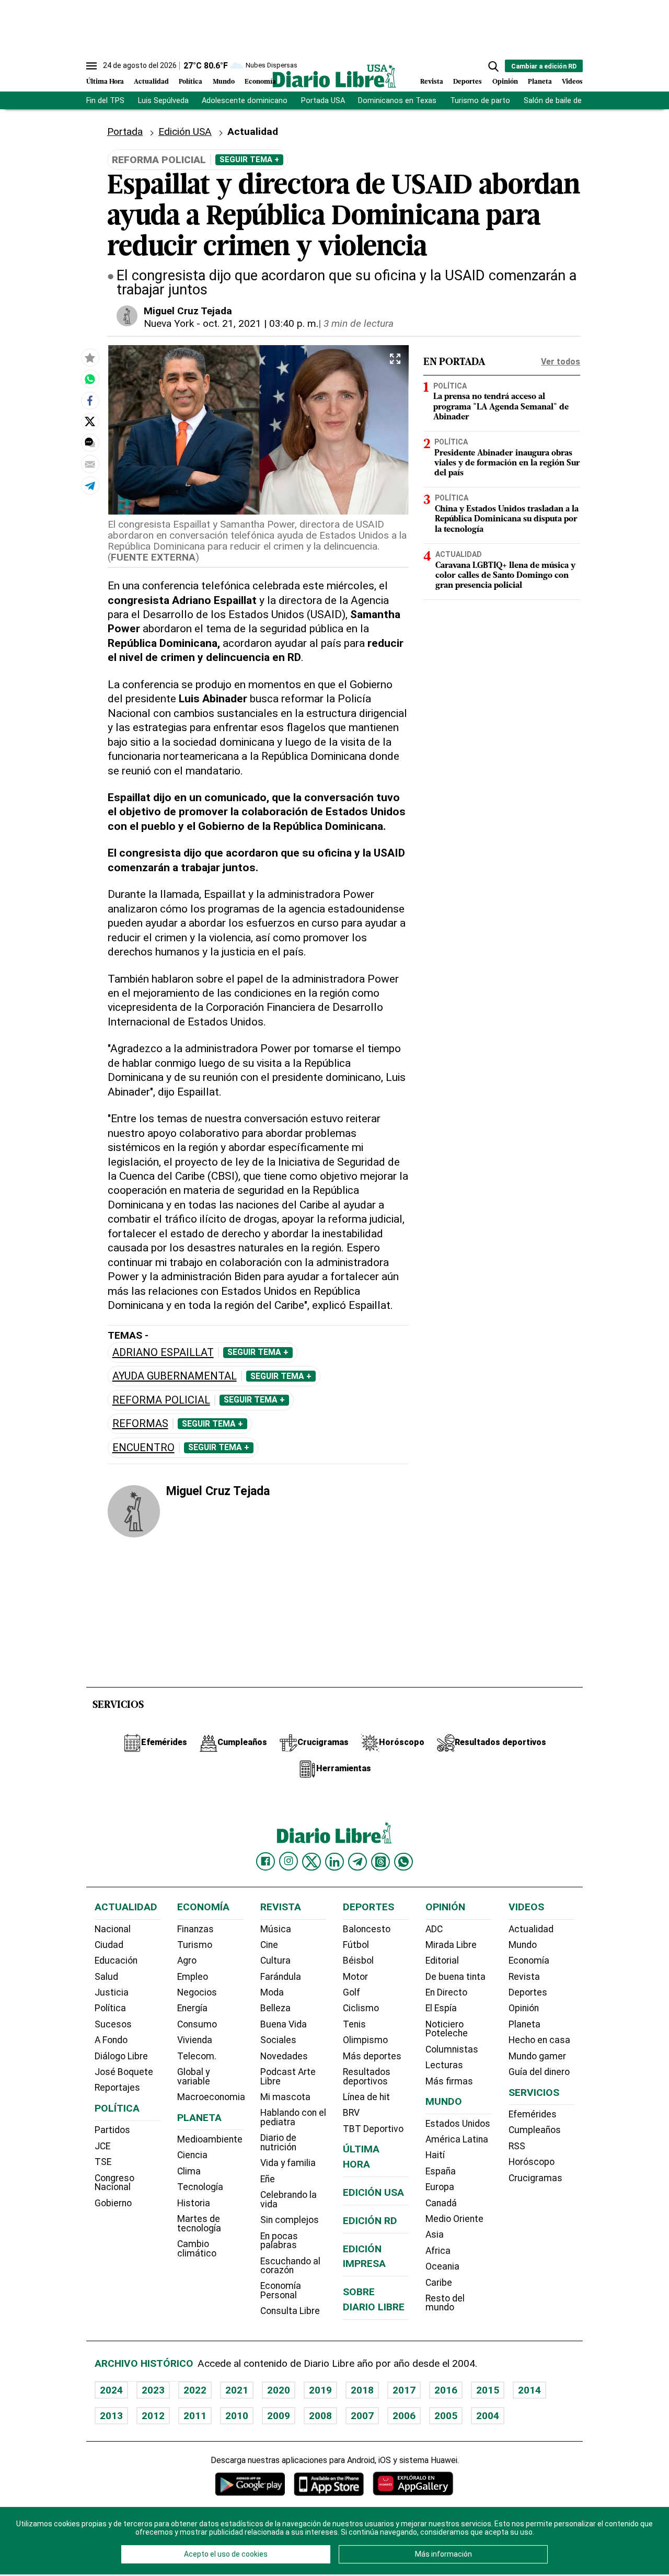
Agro (187, 1961)
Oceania (442, 2266)
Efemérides (533, 2114)
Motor (355, 1977)
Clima (189, 2171)
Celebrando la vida (289, 2199)
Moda (272, 1992)
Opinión (505, 82)
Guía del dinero (539, 2072)
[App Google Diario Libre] (250, 2484)
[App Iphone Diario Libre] (329, 2484)
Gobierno (113, 2203)
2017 (404, 2390)
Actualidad (151, 82)
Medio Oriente (454, 2219)
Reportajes (117, 2088)
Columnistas (452, 2049)
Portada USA (323, 101)
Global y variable (194, 2077)
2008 (320, 2416)
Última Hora (105, 82)
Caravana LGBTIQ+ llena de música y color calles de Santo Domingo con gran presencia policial (505, 575)
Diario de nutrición (278, 2142)
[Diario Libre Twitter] (312, 1862)
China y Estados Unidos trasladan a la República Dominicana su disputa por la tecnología (507, 519)
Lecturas (444, 2065)
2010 (237, 2416)
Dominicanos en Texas (397, 101)
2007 (362, 2416)
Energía (192, 2008)
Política (191, 82)
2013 (111, 2416)
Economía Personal (281, 2290)
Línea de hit (366, 2097)
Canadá (441, 2203)
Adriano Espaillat (163, 1353)
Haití (435, 2155)
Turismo (195, 1945)
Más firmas (449, 2081)
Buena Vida (284, 2024)
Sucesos (113, 2024)
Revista (432, 82)
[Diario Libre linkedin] (334, 1862)
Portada (125, 132)
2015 (488, 2390)
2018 (362, 2390)
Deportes (468, 82)
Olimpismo (365, 2040)
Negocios (197, 1992)
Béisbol (358, 1961)
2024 (111, 2390)
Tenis (354, 2024)
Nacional (113, 1929)
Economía (260, 82)
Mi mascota (285, 2097)
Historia (194, 2203)
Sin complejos (290, 2220)
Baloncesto (367, 1929)
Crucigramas (535, 2178)
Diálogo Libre (121, 2056)
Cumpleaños (535, 2130)
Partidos (112, 2130)
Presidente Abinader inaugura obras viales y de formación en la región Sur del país (507, 463)
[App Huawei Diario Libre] (413, 2484)
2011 (195, 2416)
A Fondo (111, 2040)
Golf (351, 1992)
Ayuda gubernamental (175, 1376)
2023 (153, 2390)
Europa (440, 2187)
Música (276, 1929)
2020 (279, 2390)
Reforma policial (161, 1400)
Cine (269, 1945)
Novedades (284, 2056)
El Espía (441, 2008)
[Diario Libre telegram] (357, 1862)
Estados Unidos (458, 2124)
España (441, 2171)
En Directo (446, 1992)
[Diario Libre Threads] (380, 1862)
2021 (237, 2390)
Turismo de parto (480, 101)
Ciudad (109, 1945)
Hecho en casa (539, 2040)
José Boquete (124, 2072)
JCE (102, 2146)
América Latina (457, 2139)
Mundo (224, 82)
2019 (320, 2390)
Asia (435, 2235)
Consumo (197, 2024)
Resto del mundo (445, 2303)
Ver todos (561, 362)
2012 (153, 2416)
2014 (529, 2390)
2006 (404, 2416)
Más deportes (372, 2056)
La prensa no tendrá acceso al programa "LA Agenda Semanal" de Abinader (501, 407)
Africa (438, 2251)
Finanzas (195, 1929)
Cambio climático (197, 2249)
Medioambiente (210, 2139)
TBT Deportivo (373, 2129)
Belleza (275, 2008)
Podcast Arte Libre (288, 2077)
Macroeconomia (211, 2097)
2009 (279, 2416)
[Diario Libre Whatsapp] (403, 1862)
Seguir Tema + (249, 159)
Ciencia (192, 2155)
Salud (106, 1977)
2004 (488, 2416)
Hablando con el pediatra (293, 2117)
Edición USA (185, 132)
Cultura (275, 1961)
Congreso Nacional (114, 2183)
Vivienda (195, 2040)
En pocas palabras (279, 2241)
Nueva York (169, 323)
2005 (446, 2416)
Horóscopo (532, 2162)
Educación (116, 1961)
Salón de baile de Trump (565, 101)
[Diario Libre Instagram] (289, 1861)
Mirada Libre (451, 1945)
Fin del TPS (105, 101)
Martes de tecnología (199, 2224)
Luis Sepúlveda (163, 101)
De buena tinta (455, 1977)
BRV (351, 2113)
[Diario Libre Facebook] (266, 1862)
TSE (103, 2162)
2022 (195, 2390)
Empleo (193, 1977)
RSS (517, 2146)
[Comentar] (90, 442)
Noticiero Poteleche (447, 2029)
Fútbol (356, 1945)
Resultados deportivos (367, 2077)
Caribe (439, 2283)
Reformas (140, 1424)
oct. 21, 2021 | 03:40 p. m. (261, 323)
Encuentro (143, 1448)
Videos (572, 82)
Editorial (442, 1961)
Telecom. (197, 2056)
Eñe (268, 2179)
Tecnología (200, 2187)
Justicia (112, 1992)
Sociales (278, 2040)
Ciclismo (361, 2008)
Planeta (540, 82)
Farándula (281, 1977)
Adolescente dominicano (245, 101)
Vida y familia (288, 2163)
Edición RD (370, 2221)
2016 (446, 2390)
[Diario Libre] (334, 76)
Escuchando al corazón (290, 2266)
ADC (434, 1929)
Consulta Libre (290, 2311)
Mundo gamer (537, 2056)
